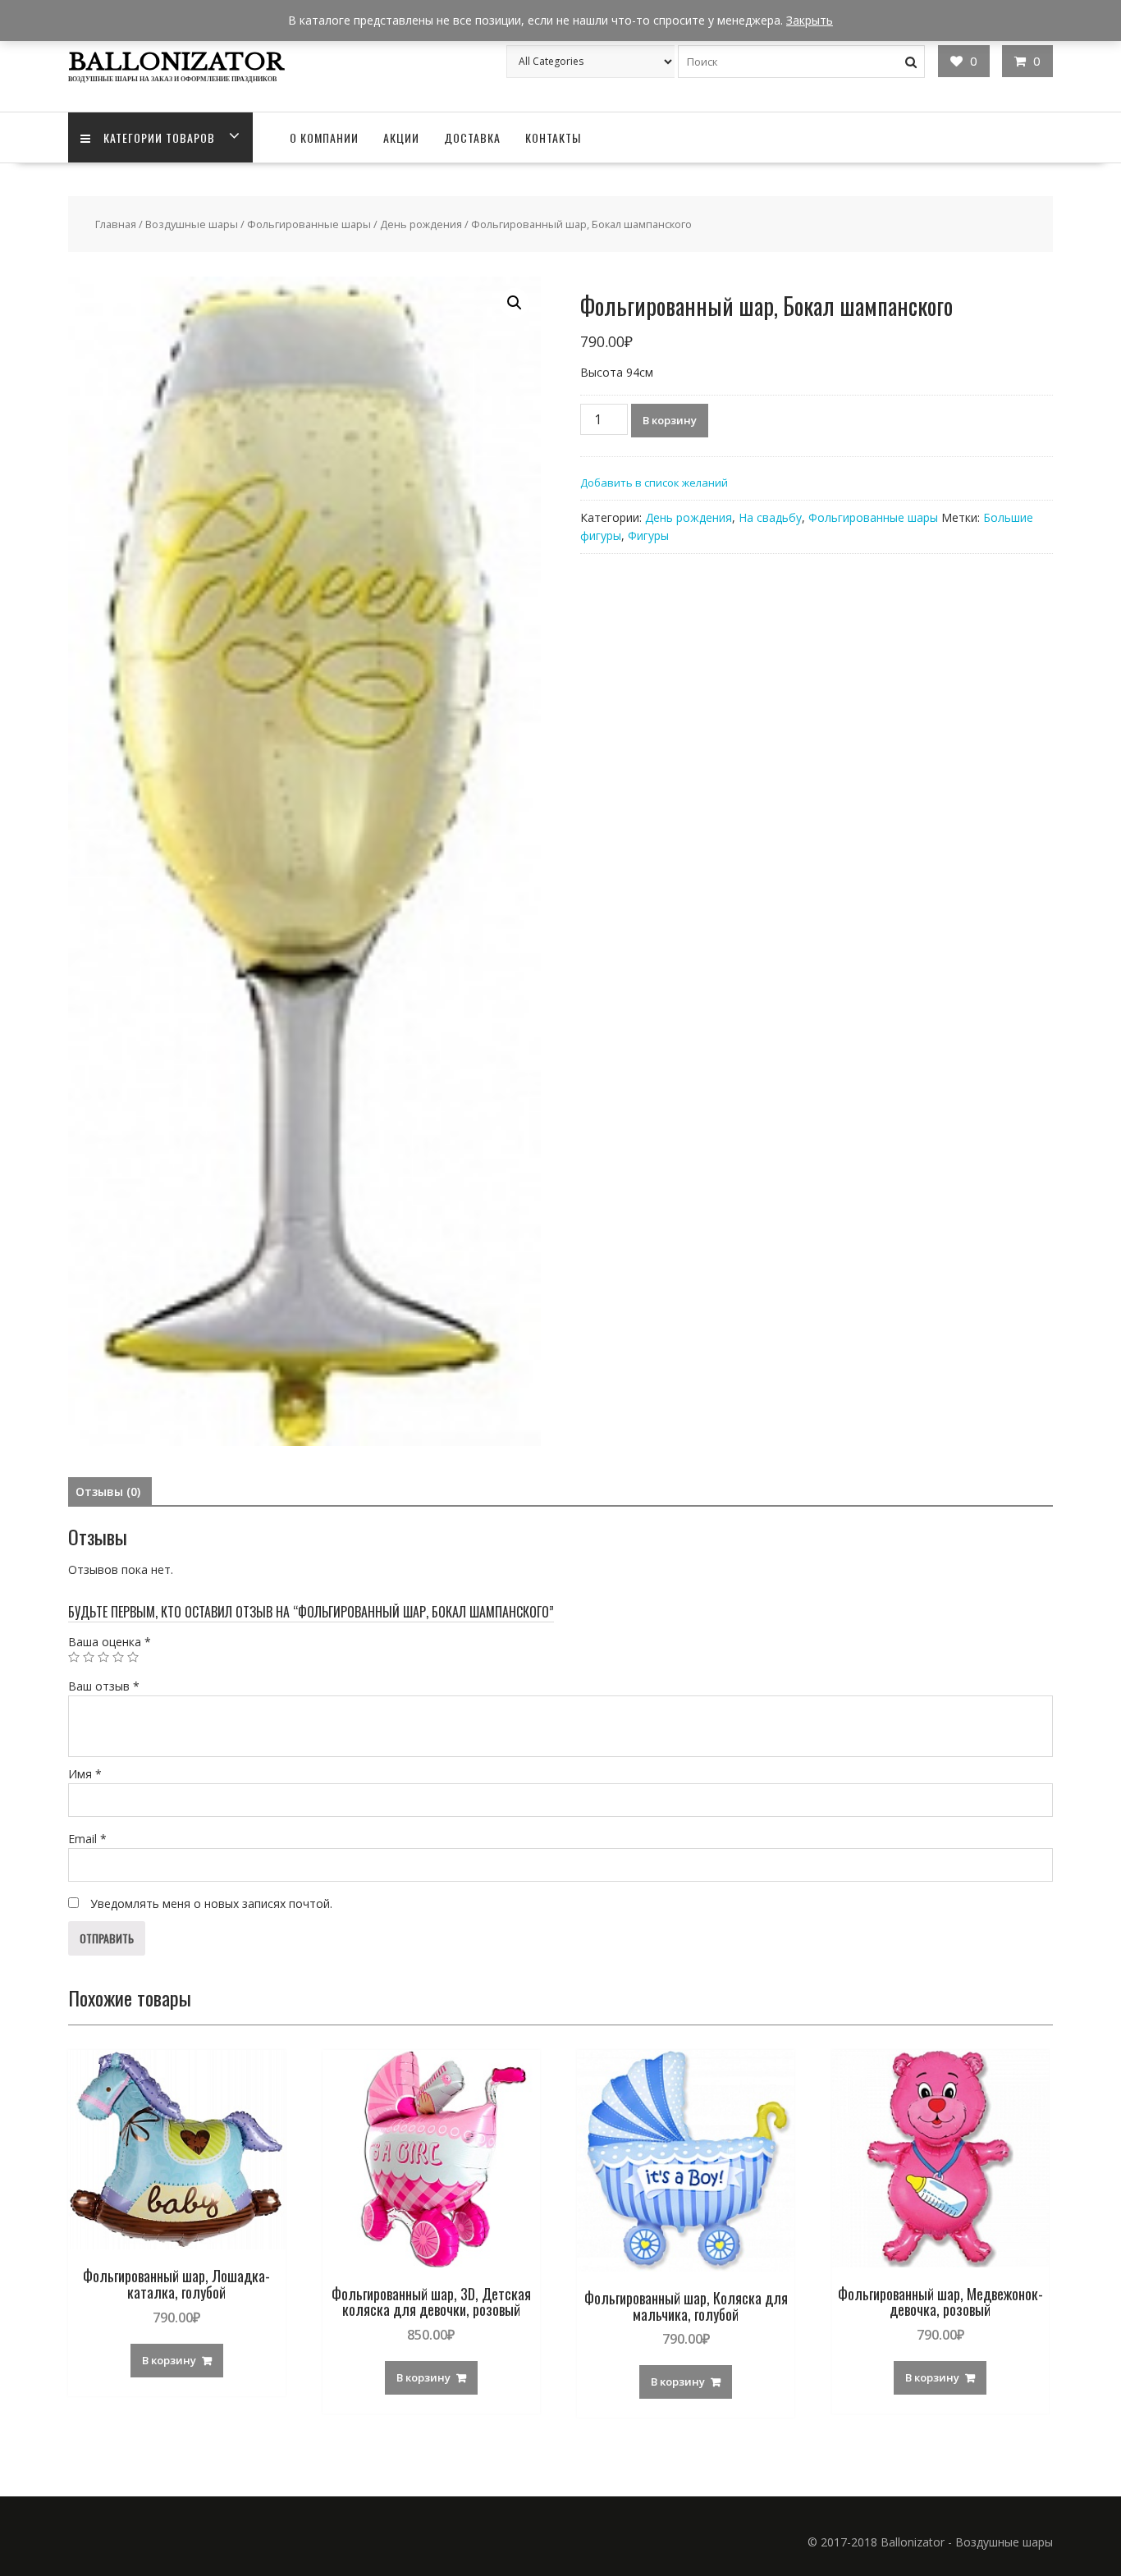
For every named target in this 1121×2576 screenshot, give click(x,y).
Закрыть (810, 20)
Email (87, 1839)
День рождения (421, 224)
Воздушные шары (192, 224)
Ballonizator (176, 62)
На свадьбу (770, 517)
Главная (116, 224)
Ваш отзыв (104, 1686)
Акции (401, 137)
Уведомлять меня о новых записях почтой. (211, 1903)
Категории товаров (159, 137)
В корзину (670, 420)
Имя (85, 1774)
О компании (324, 137)
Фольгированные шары (309, 224)
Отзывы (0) (108, 1492)
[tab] (108, 1492)
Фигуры (648, 535)
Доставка (472, 137)
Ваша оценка (110, 1642)
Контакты (553, 137)
